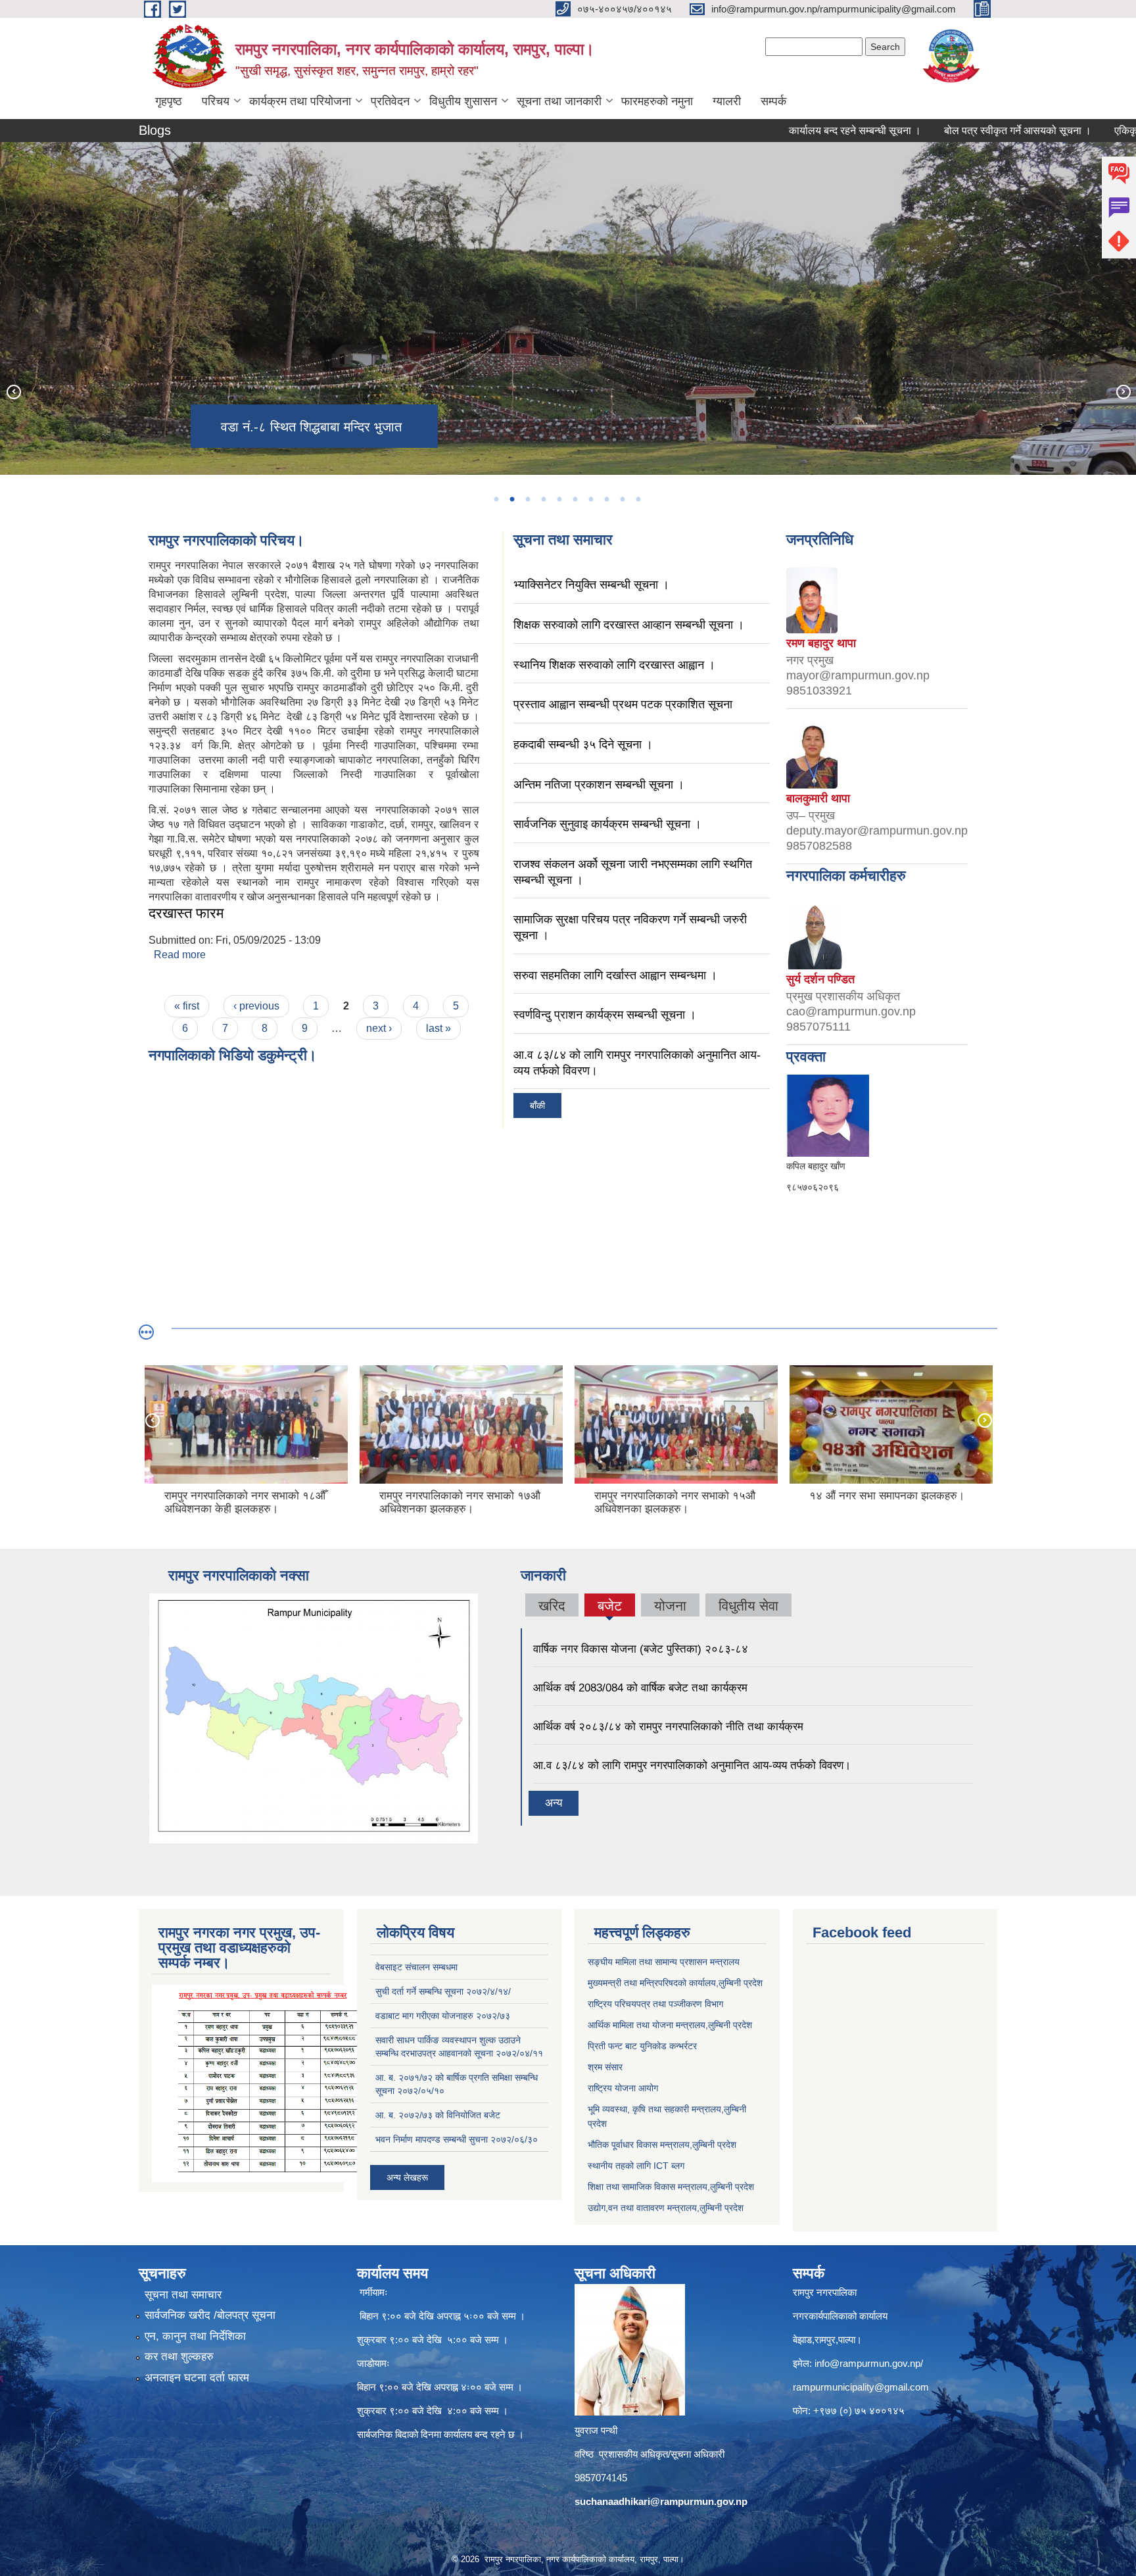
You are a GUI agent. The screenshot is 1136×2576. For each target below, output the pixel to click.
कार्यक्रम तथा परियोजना (300, 101)
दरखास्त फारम (186, 913)
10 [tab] (638, 499)
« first (187, 1006)
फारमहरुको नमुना (657, 101)
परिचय (216, 101)
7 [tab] (590, 499)
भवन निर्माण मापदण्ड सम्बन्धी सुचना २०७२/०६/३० (457, 2139)
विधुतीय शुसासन (463, 101)
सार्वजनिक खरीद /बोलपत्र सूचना (210, 2315)
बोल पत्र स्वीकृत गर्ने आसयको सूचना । (946, 131)
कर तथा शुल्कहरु (179, 2357)
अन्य (554, 1803)
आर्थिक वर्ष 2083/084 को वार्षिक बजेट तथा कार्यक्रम (640, 1688)
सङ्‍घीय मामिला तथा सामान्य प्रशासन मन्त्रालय (664, 1962)
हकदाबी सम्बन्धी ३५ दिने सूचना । (583, 744)
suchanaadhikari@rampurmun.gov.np (661, 2501)
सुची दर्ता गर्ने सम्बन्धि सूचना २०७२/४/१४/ (443, 1991)
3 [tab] (527, 499)
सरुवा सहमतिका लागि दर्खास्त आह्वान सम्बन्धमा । (615, 975)
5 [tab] (559, 499)
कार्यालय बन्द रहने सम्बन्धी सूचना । (783, 131)
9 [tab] (622, 499)
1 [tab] (496, 499)
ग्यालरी (727, 101)
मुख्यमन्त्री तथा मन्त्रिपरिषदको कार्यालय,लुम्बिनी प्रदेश (675, 1983)
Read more (180, 955)
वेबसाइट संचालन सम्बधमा (416, 1967)
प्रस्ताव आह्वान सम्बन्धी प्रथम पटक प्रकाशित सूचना (623, 704)
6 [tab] (575, 499)
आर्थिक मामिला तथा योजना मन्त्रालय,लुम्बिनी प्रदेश (670, 2025)
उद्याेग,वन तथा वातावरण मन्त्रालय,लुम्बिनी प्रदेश (666, 2208)
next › (379, 1028)
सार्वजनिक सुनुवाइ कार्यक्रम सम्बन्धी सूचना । (607, 824)
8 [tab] (606, 499)
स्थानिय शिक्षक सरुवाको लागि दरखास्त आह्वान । (614, 665)
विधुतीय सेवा (748, 1606)
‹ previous (256, 1006)
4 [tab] (543, 499)
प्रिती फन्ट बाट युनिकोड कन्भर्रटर (642, 2046)
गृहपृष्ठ (169, 101)
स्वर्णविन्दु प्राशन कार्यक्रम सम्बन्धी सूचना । (605, 1015)
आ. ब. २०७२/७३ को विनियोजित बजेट (438, 2115)
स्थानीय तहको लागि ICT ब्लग (636, 2166)
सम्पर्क (773, 101)
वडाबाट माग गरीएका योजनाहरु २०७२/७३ (443, 2016)
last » (438, 1028)
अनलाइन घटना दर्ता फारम (197, 2378)
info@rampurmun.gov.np (867, 2363)
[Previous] (13, 391)
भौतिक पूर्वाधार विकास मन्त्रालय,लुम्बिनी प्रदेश (662, 2145)
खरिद (552, 1606)
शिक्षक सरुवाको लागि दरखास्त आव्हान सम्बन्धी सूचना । (629, 625)
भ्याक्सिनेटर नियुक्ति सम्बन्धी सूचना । (591, 585)
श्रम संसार (605, 2067)
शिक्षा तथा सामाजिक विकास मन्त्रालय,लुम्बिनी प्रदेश (671, 2187)
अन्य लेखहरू (407, 2177)
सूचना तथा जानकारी (559, 101)
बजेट (610, 1606)
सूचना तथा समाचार (183, 2295)
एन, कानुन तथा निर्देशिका (195, 2336)
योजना (670, 1606)
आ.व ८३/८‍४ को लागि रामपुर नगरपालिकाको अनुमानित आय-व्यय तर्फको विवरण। (692, 1765)
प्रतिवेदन (390, 101)
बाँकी (537, 1106)
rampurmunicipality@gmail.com (861, 2387)
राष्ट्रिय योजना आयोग (623, 2088)
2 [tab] (511, 499)
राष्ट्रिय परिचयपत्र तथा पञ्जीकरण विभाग (655, 2004)
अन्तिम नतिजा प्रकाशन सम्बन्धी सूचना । (599, 785)
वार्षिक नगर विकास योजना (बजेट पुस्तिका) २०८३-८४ (641, 1649)
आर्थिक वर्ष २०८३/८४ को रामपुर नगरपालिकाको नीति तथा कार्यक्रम (668, 1727)
